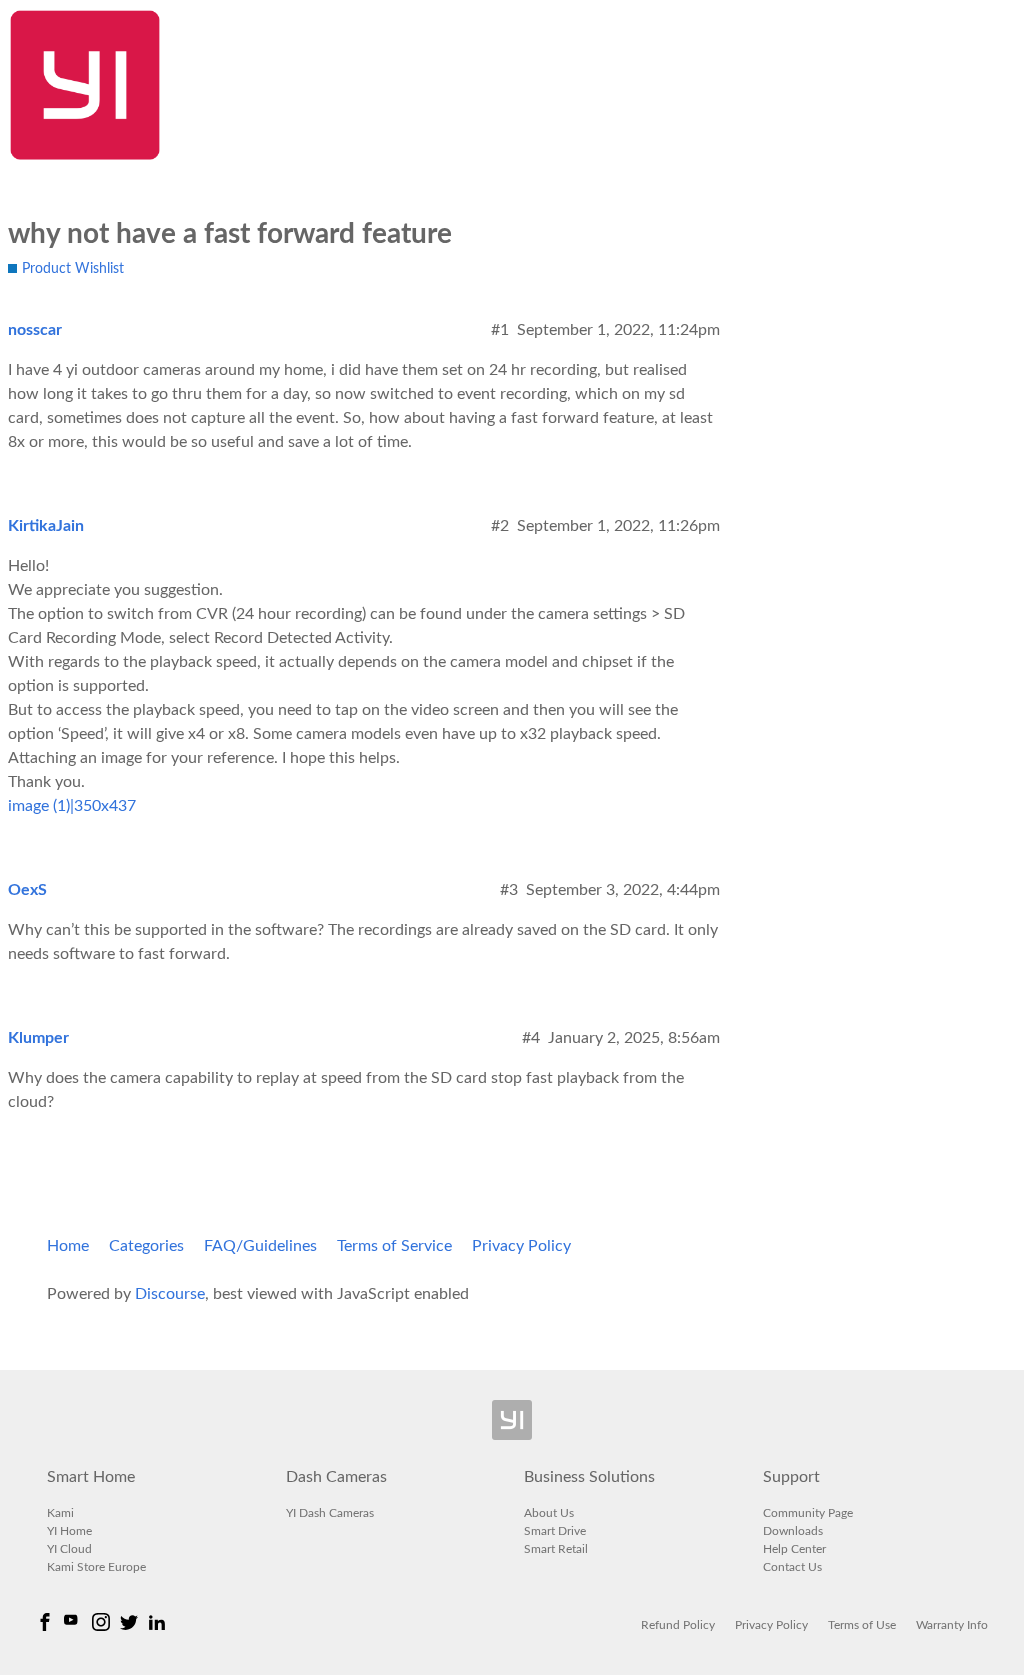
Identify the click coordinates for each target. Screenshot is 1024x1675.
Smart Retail (556, 1549)
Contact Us (792, 1567)
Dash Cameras (336, 1477)
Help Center (794, 1549)
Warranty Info (952, 1625)
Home (68, 1246)
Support (791, 1477)
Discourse (170, 1294)
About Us (549, 1513)
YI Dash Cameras (330, 1513)
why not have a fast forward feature (230, 234)
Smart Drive (555, 1531)
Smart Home (91, 1477)
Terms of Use (862, 1625)
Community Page (808, 1513)
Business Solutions (589, 1477)
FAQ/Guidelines (260, 1246)
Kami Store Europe (96, 1567)
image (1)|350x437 (72, 806)
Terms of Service (394, 1246)
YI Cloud (69, 1549)
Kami (60, 1513)
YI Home (69, 1531)
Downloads (793, 1531)
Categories (146, 1246)
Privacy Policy (521, 1246)
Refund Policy (678, 1625)
